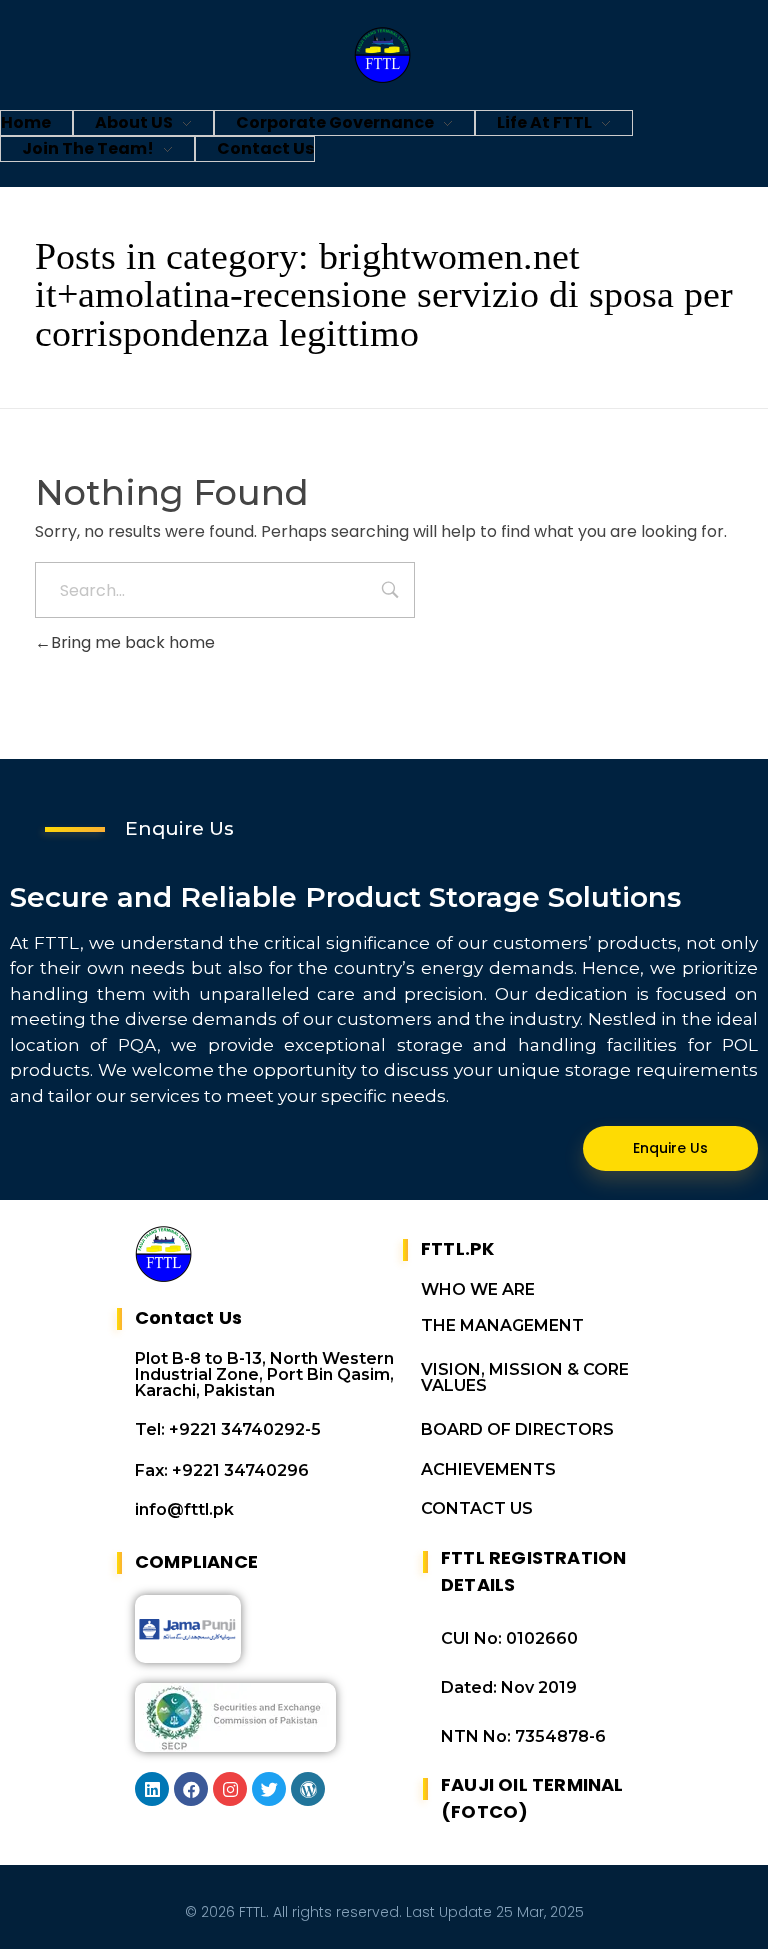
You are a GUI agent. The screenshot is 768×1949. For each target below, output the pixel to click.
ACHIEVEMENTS (488, 1469)
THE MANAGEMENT (502, 1325)
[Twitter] (269, 1789)
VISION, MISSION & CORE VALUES (525, 1377)
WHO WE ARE (478, 1289)
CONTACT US (477, 1508)
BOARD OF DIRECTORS (517, 1429)
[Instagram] (230, 1789)
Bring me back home (133, 642)
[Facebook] (191, 1789)
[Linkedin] (152, 1789)
